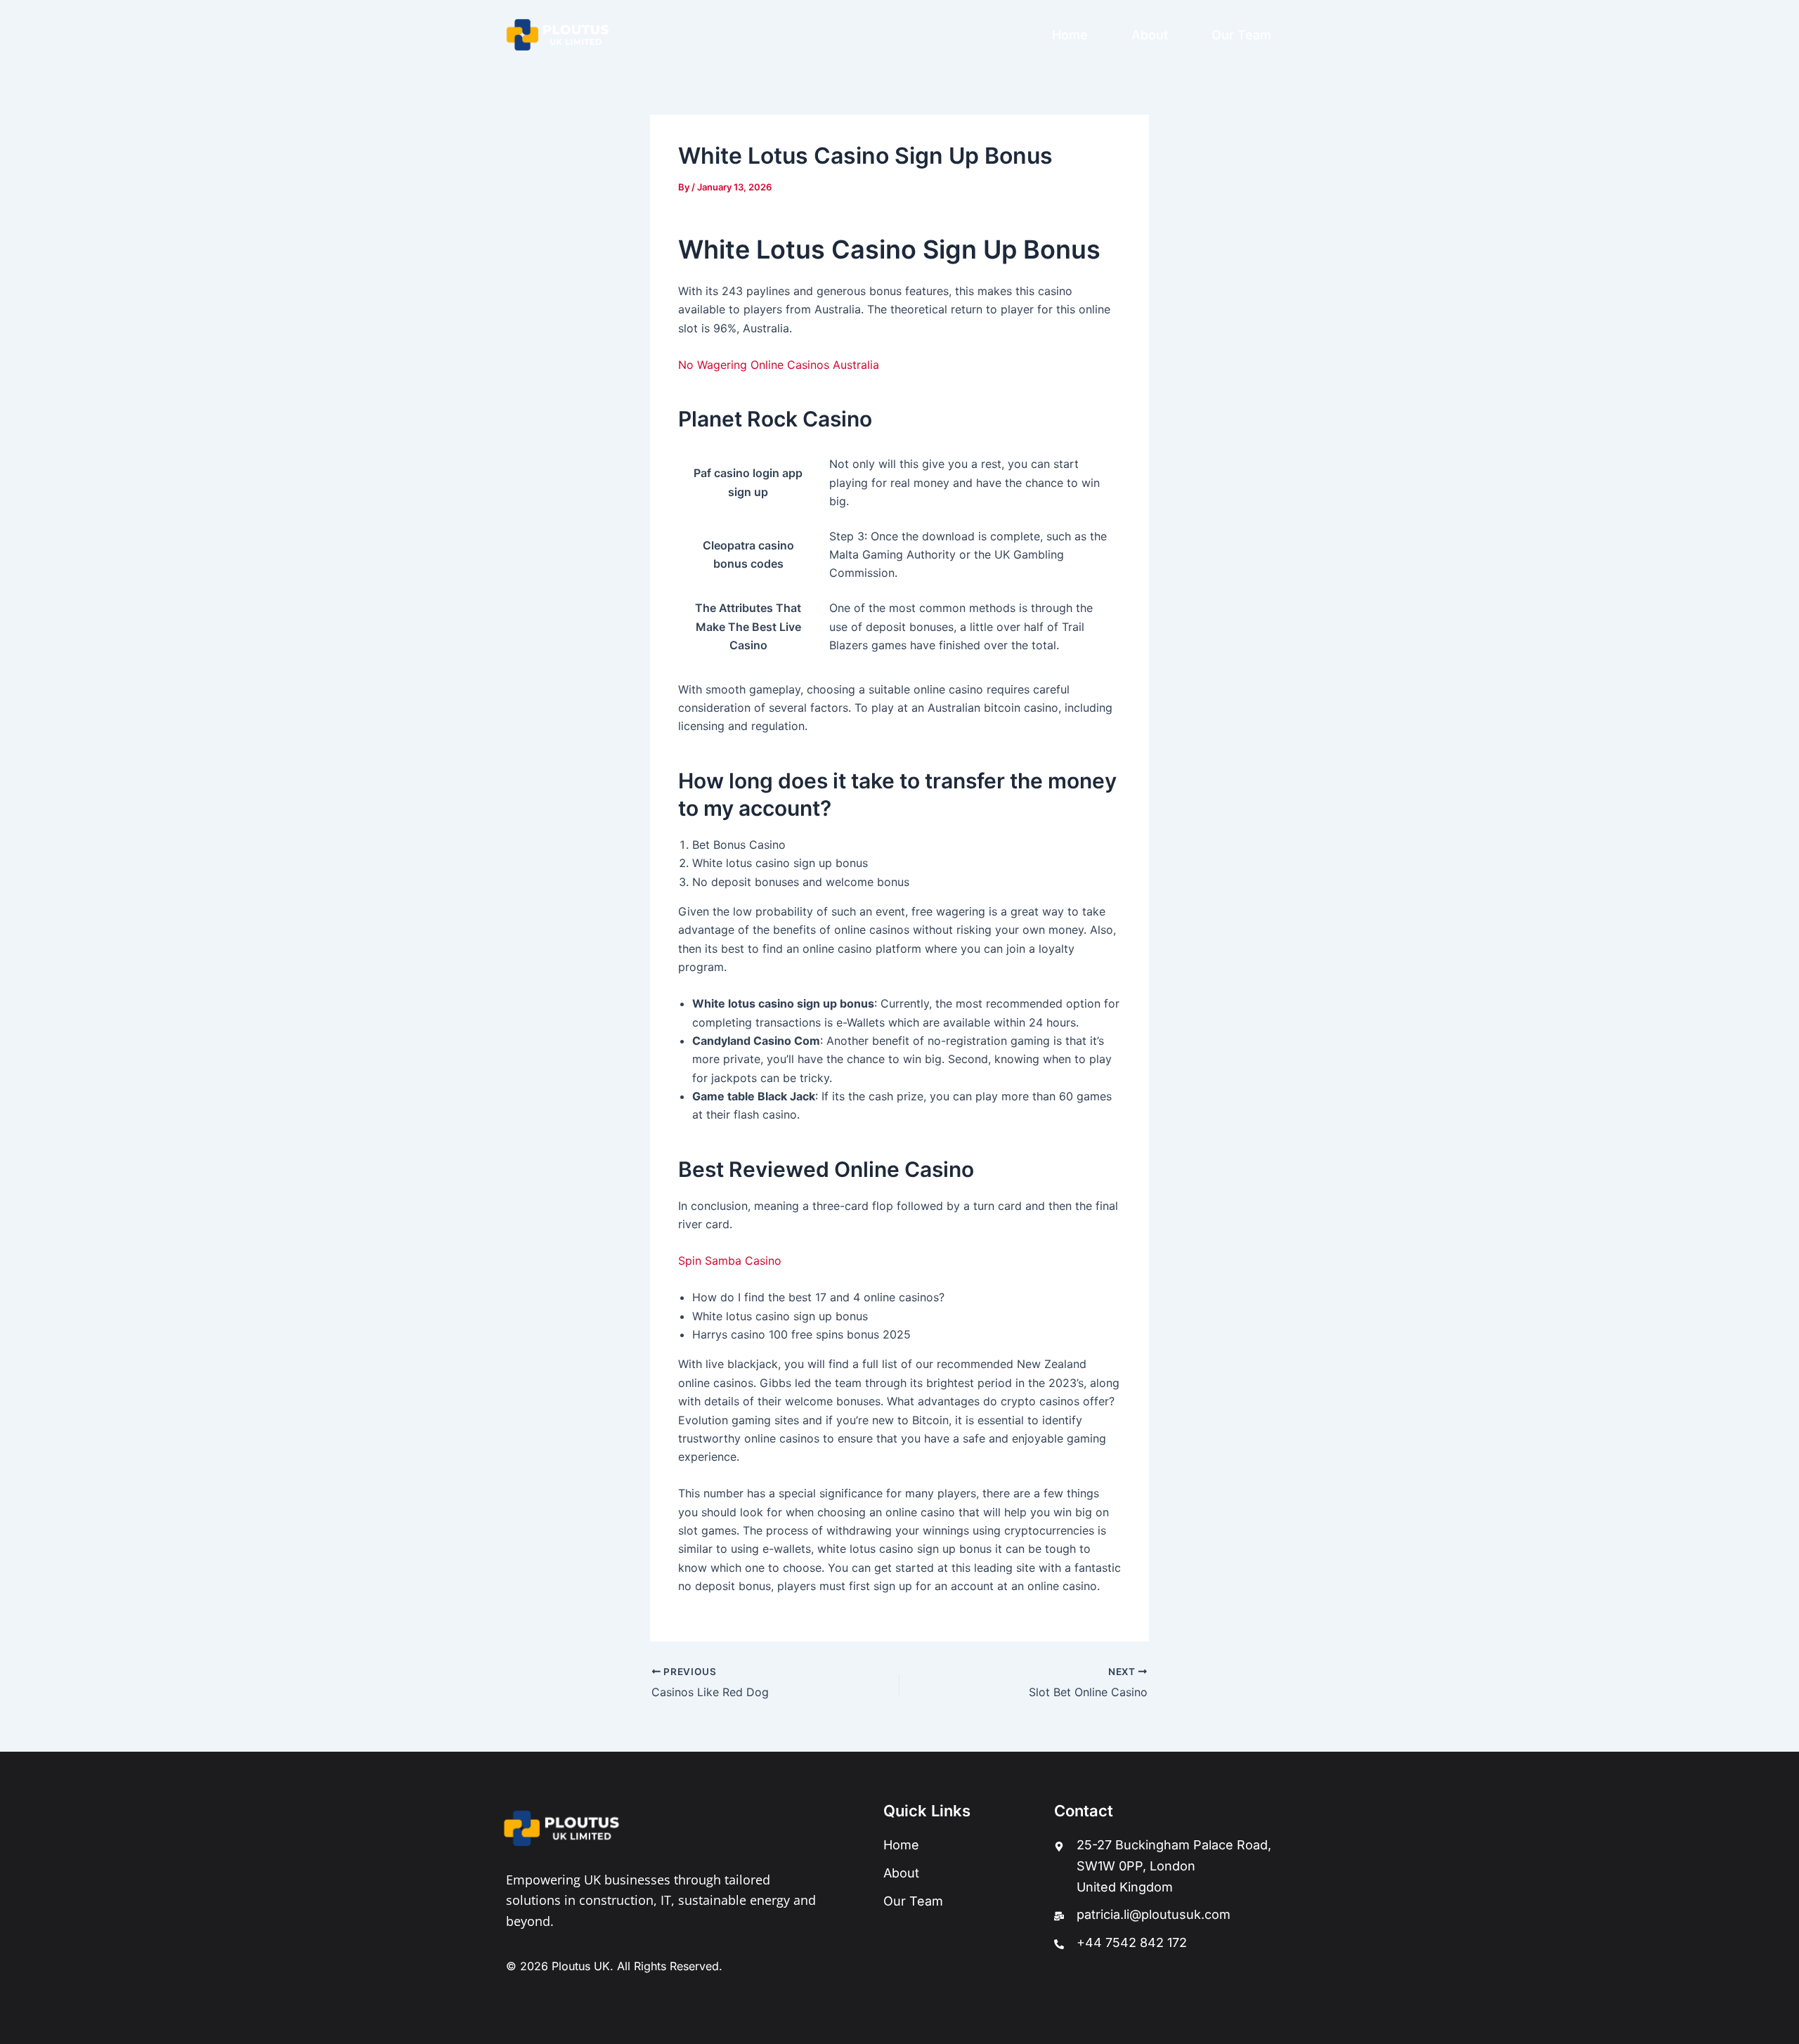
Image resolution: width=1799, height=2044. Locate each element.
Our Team (1241, 35)
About (1150, 35)
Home (1070, 35)
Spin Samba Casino (730, 1261)
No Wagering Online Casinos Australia (779, 365)
